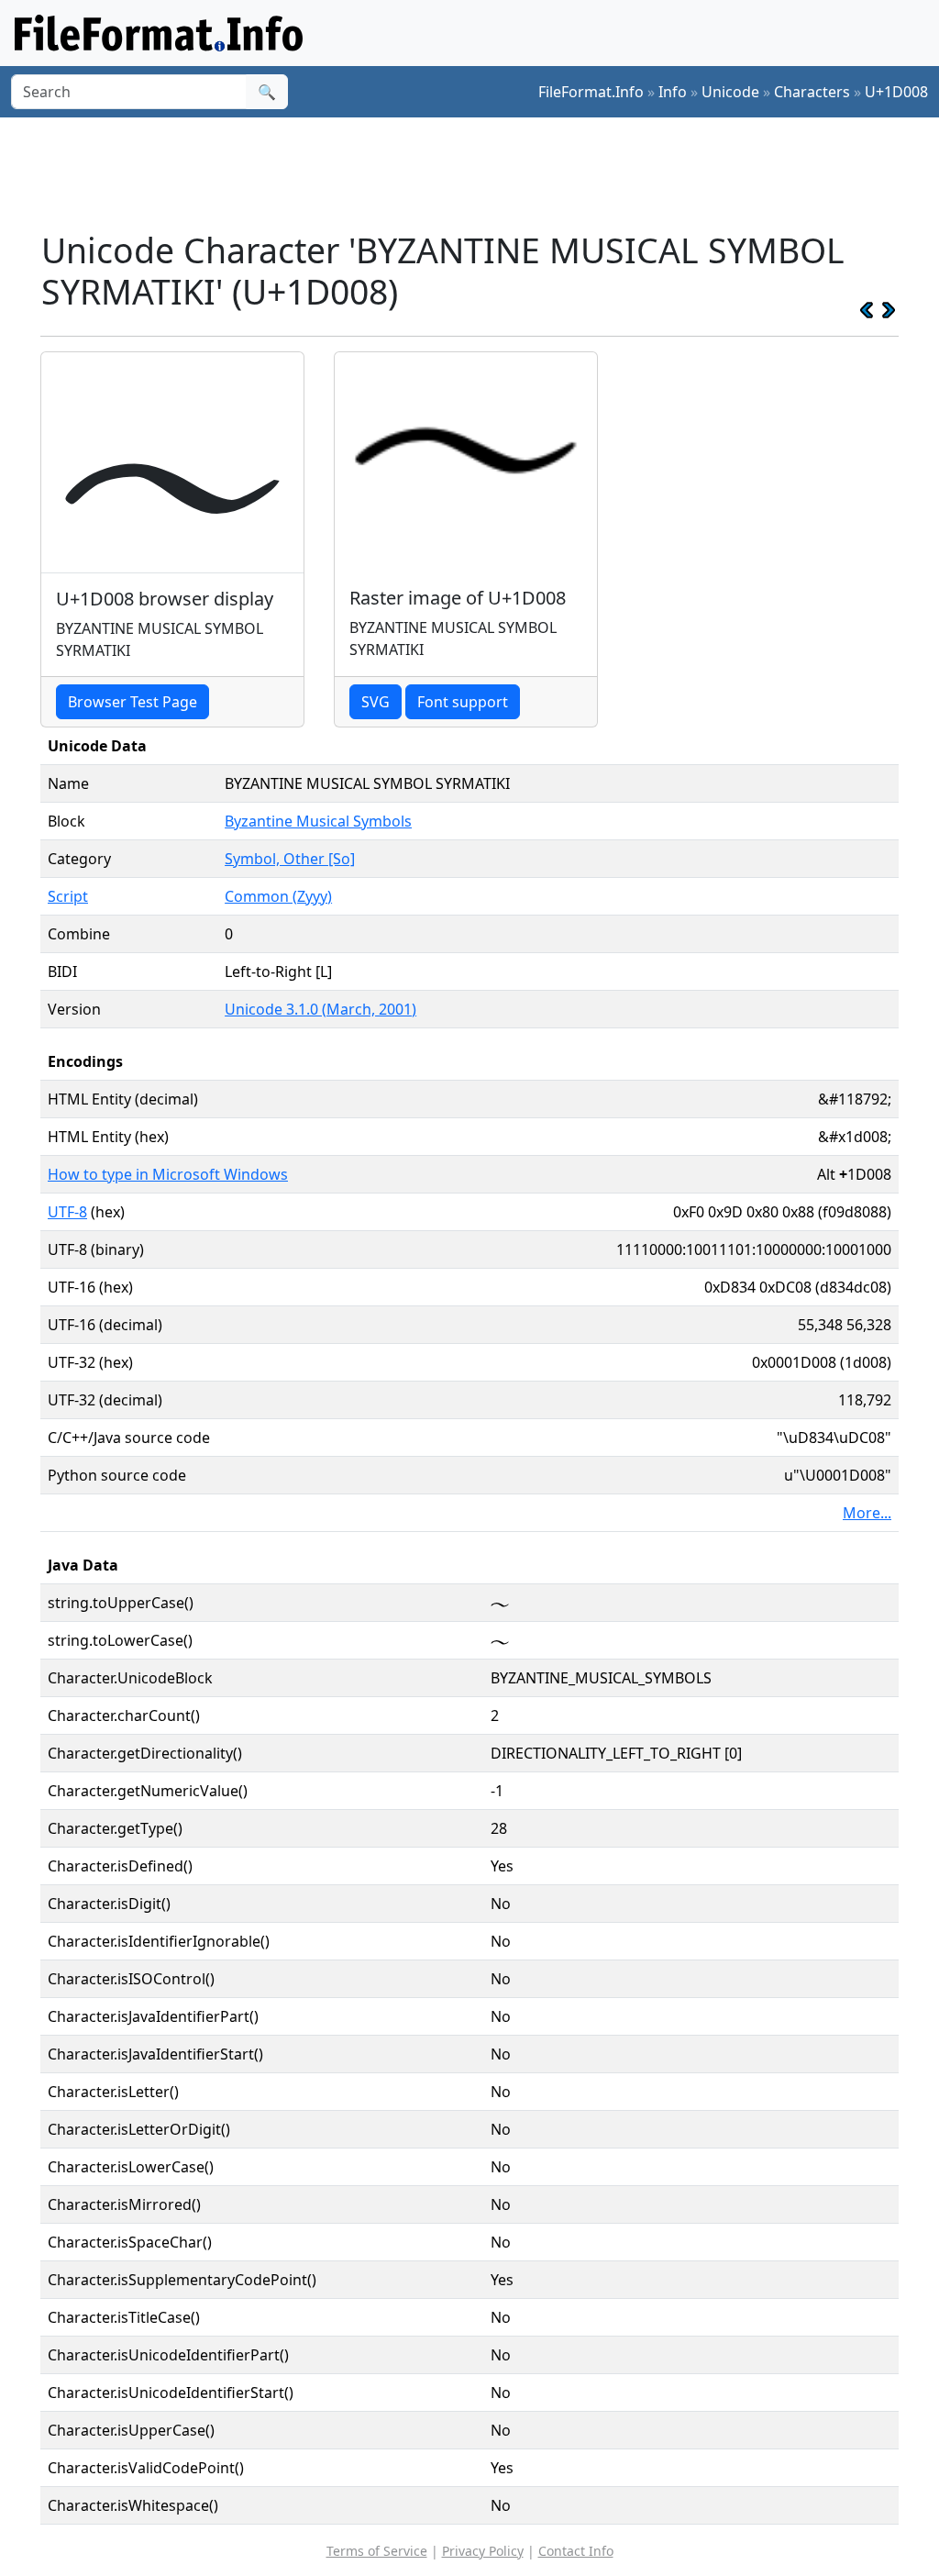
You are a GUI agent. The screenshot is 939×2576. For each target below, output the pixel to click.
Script (68, 896)
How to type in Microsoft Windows (168, 1174)
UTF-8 (67, 1212)
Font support (463, 702)
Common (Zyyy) (278, 896)
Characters (812, 92)
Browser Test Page (133, 702)
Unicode (730, 92)
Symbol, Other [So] (290, 859)
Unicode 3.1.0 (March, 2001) (320, 1009)
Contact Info (576, 2551)
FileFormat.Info (591, 92)
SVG (376, 702)
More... (867, 1513)
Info (673, 92)
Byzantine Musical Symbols (318, 821)
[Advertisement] (481, 173)
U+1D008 (896, 92)
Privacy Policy (483, 2551)
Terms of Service (377, 2551)
